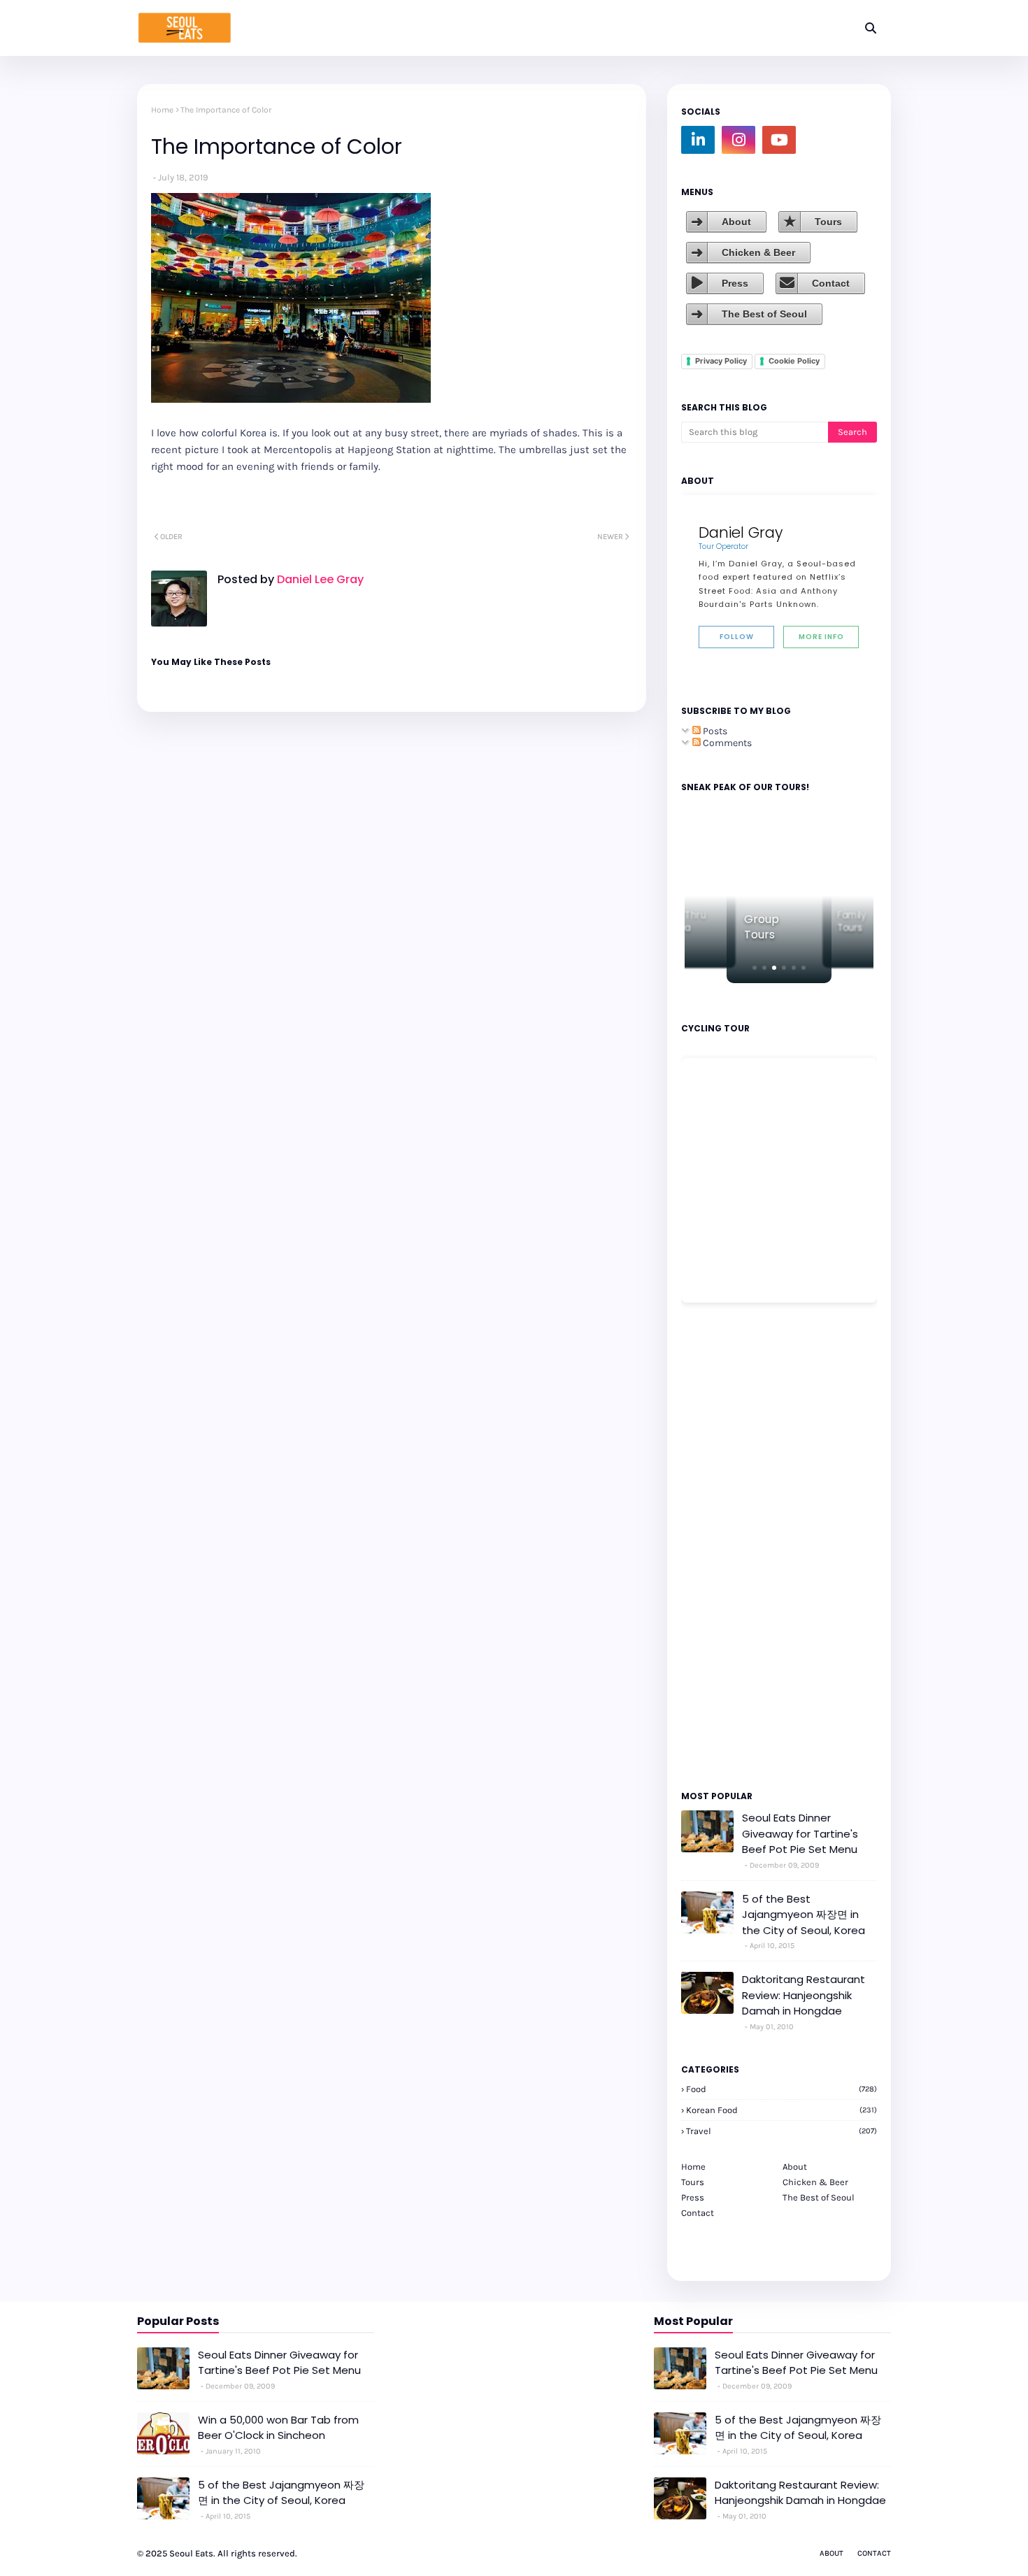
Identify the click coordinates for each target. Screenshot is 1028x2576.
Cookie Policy (794, 361)
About (736, 222)
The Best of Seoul (764, 314)
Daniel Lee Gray (319, 579)
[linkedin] (698, 140)
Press (735, 283)
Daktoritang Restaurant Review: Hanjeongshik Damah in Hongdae (804, 1995)
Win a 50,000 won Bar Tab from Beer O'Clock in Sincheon (278, 2428)
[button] (755, 968)
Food (781, 2089)
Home (162, 110)
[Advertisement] (723, 1545)
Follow (737, 637)
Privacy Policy (721, 361)
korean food (781, 2110)
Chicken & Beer (758, 252)
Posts (714, 731)
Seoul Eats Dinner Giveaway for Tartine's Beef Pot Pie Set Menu (800, 1833)
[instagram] (738, 140)
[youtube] (779, 140)
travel (781, 2131)
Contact (831, 283)
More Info (821, 637)
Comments (726, 743)
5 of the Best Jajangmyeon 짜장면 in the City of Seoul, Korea (804, 1915)
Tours (828, 222)
